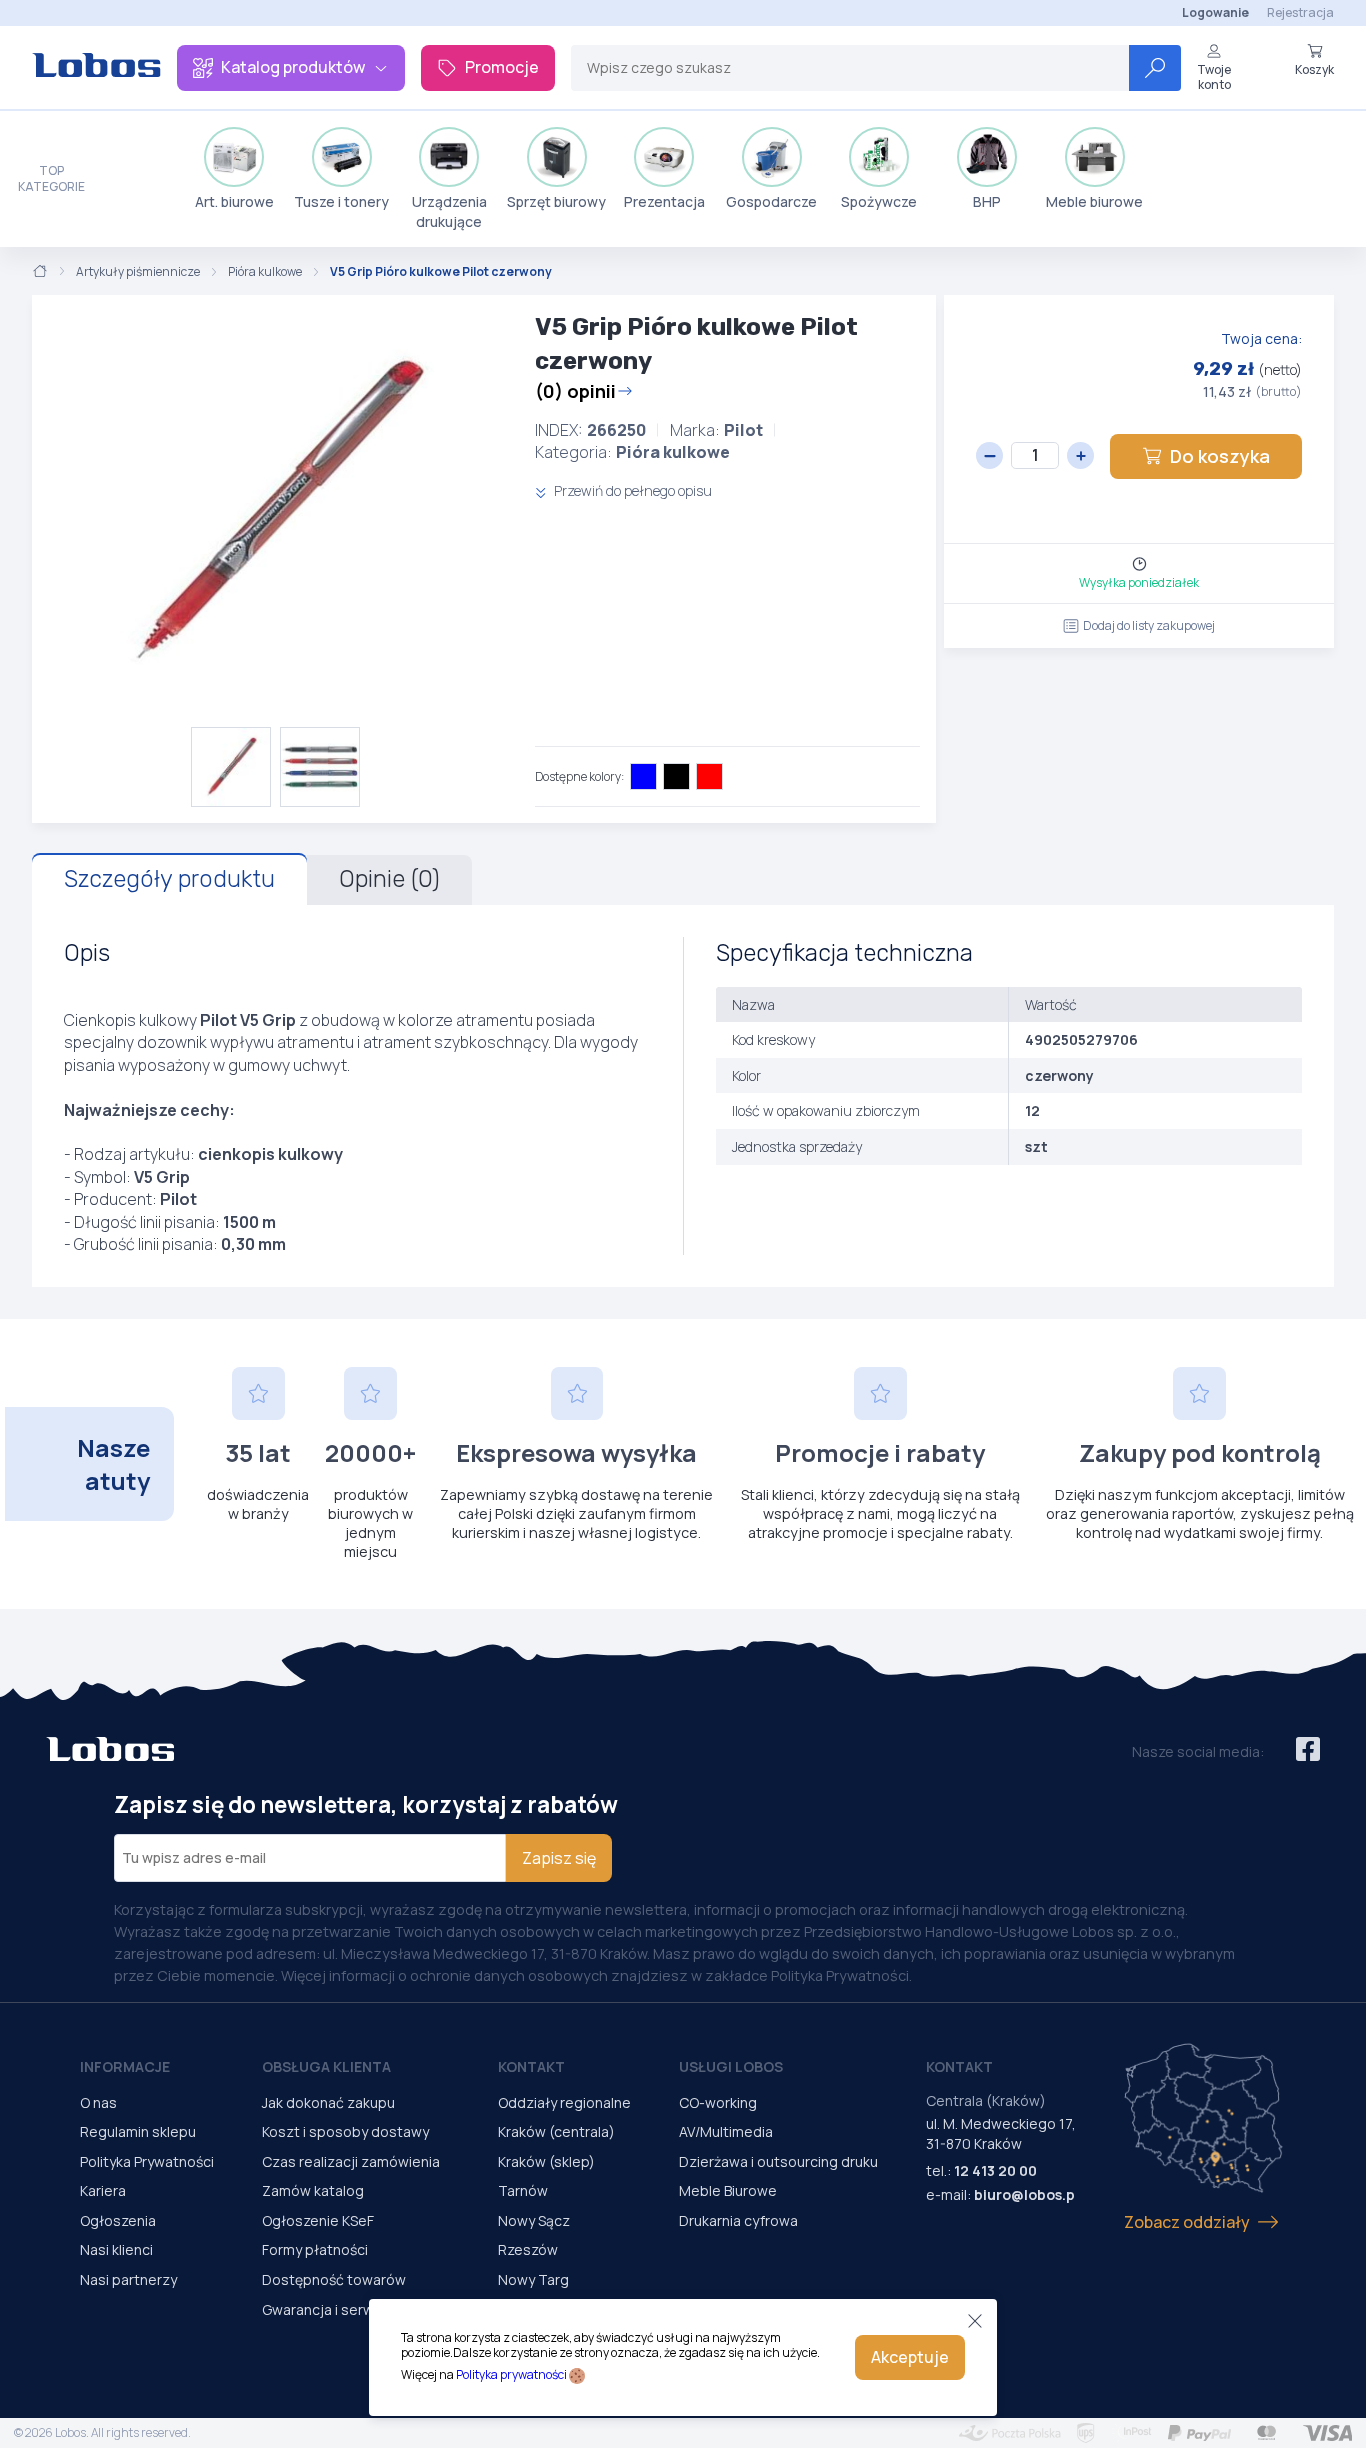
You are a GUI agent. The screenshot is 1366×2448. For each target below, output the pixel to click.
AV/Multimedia (726, 2131)
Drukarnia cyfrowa (738, 2220)
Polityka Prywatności (147, 2161)
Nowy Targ (533, 2279)
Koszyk (1314, 69)
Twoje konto (1214, 76)
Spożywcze (879, 201)
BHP (987, 201)
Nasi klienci (116, 2249)
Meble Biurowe (728, 2190)
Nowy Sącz (534, 2220)
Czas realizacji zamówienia (351, 2161)
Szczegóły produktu (169, 879)
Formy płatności (315, 2249)
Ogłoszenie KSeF (318, 2220)
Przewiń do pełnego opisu (631, 490)
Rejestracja (1300, 12)
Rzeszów (528, 2249)
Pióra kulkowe (265, 272)
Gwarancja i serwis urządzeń (356, 2309)
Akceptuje (910, 2357)
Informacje (125, 2066)
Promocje (502, 67)
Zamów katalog (313, 2190)
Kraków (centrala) (556, 2131)
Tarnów (523, 2190)
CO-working (718, 2102)
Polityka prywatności (511, 2374)
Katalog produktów (293, 67)
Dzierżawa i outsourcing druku (778, 2161)
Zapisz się (559, 1858)
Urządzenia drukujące (449, 211)
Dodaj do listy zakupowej (1149, 625)
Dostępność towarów (334, 2279)
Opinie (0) (389, 879)
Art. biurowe (234, 201)
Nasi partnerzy (128, 2279)
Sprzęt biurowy (556, 201)
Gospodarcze (771, 201)
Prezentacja (664, 201)
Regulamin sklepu (138, 2131)
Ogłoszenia (118, 2220)
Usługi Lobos (731, 2066)
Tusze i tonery (341, 201)
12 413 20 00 (995, 2170)
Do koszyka (1220, 456)
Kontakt (531, 2066)
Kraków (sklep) (546, 2161)
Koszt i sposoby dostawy (345, 2131)
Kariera (103, 2190)
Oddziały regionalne (564, 2102)
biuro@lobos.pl (1026, 2194)
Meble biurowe (1094, 201)
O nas (98, 2102)
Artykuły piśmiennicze (138, 272)
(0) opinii (575, 391)
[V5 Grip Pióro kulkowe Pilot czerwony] (275, 511)
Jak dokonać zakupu (328, 2102)
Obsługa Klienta (326, 2066)
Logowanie (1215, 12)
